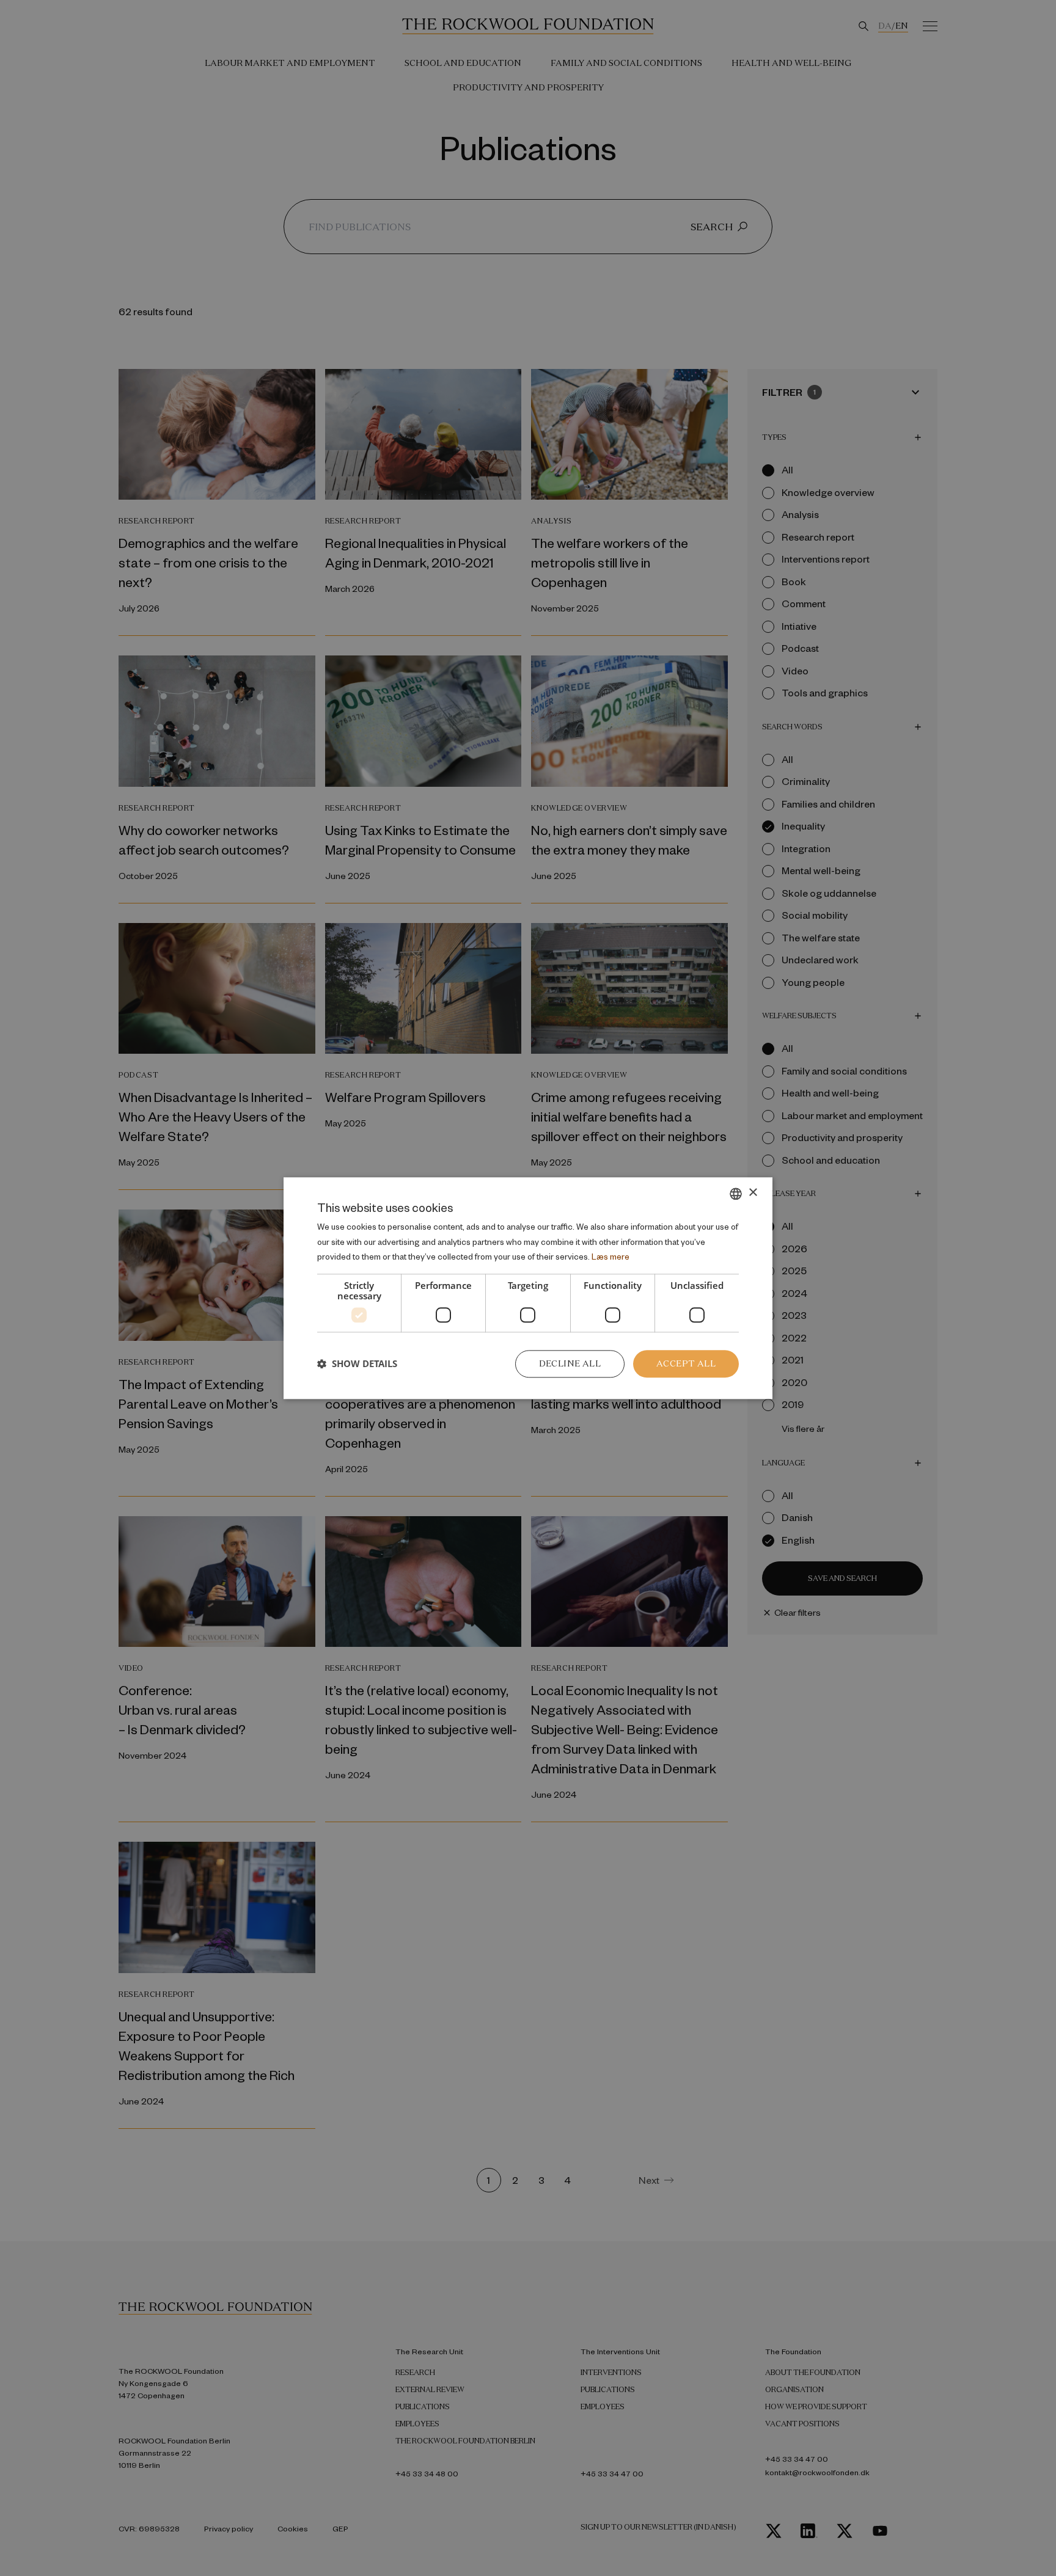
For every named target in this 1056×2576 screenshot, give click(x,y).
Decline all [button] (570, 1363)
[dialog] (528, 1288)
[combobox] (736, 1194)
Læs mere (610, 1257)
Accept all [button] (686, 1363)
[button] (357, 1364)
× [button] (753, 1193)
